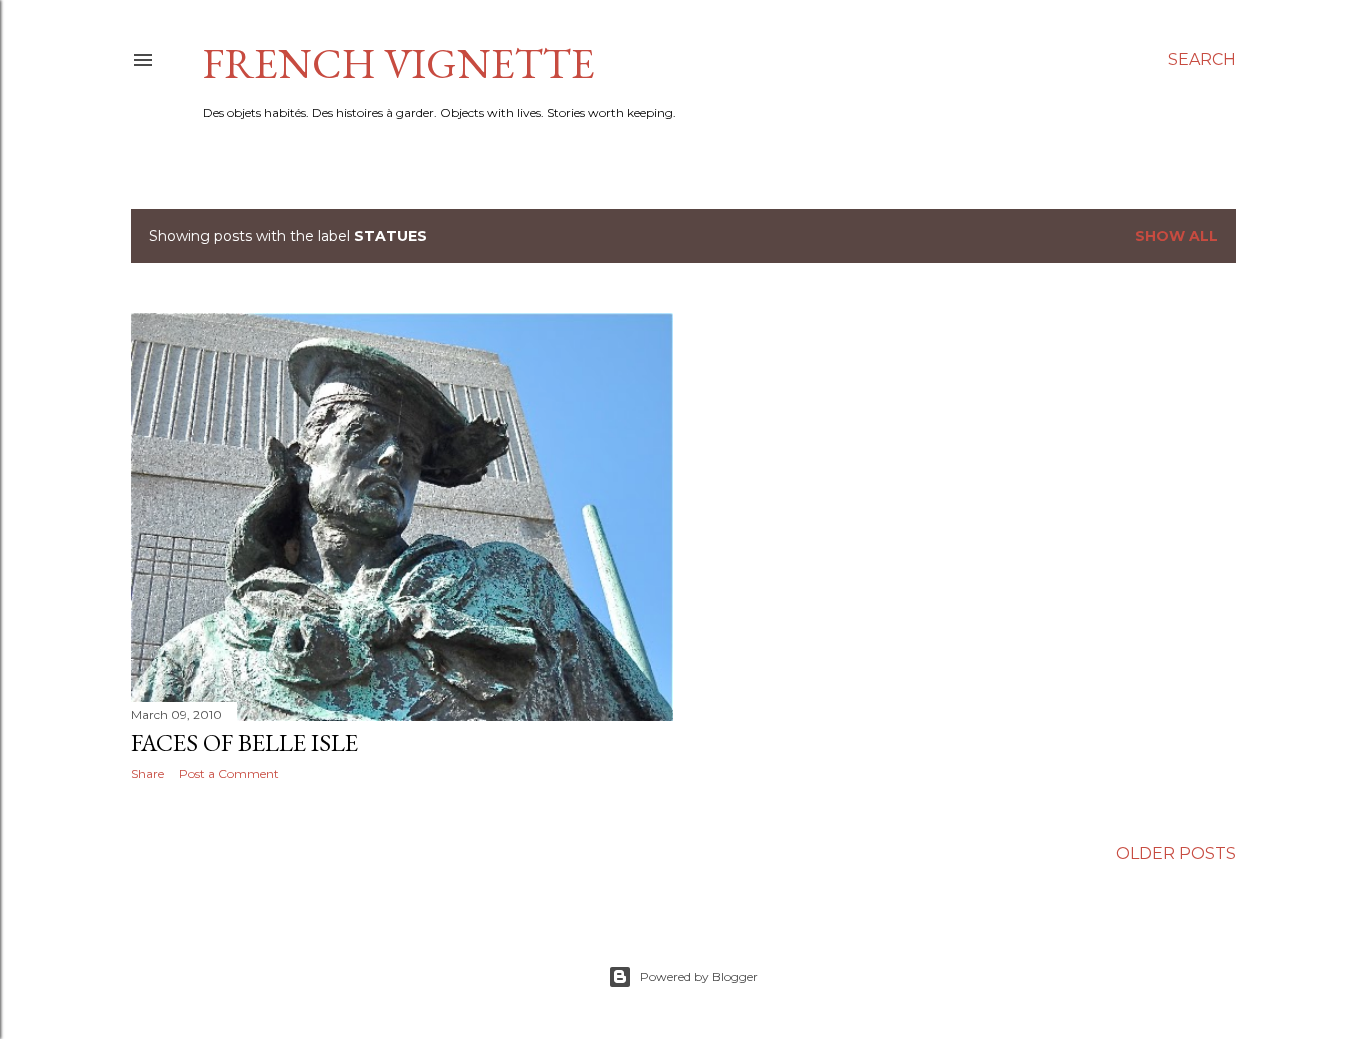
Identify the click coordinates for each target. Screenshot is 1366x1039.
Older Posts (1176, 853)
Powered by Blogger (699, 976)
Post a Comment (229, 773)
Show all (1176, 236)
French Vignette (399, 63)
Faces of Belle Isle (244, 742)
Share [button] (147, 773)
